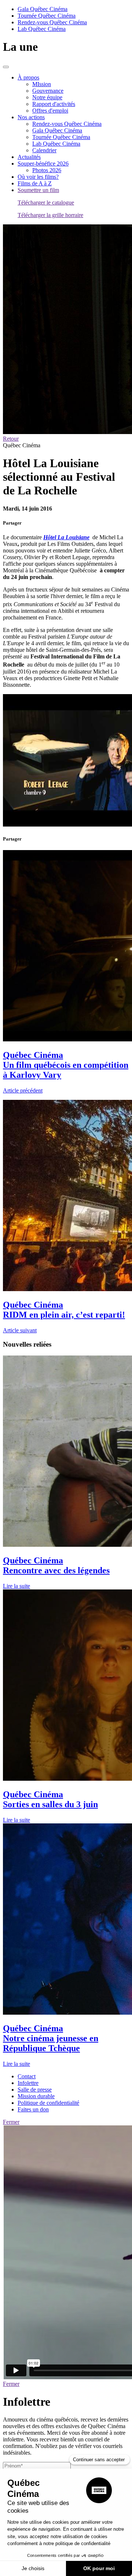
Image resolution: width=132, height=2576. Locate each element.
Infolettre (28, 2083)
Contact (27, 2076)
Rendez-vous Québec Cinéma (52, 22)
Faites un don (33, 2109)
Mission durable (36, 2096)
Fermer (11, 2122)
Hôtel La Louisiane (66, 537)
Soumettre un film (38, 190)
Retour (11, 439)
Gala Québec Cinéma (43, 9)
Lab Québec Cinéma (42, 29)
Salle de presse (35, 2090)
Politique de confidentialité (48, 2103)
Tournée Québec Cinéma (47, 16)
